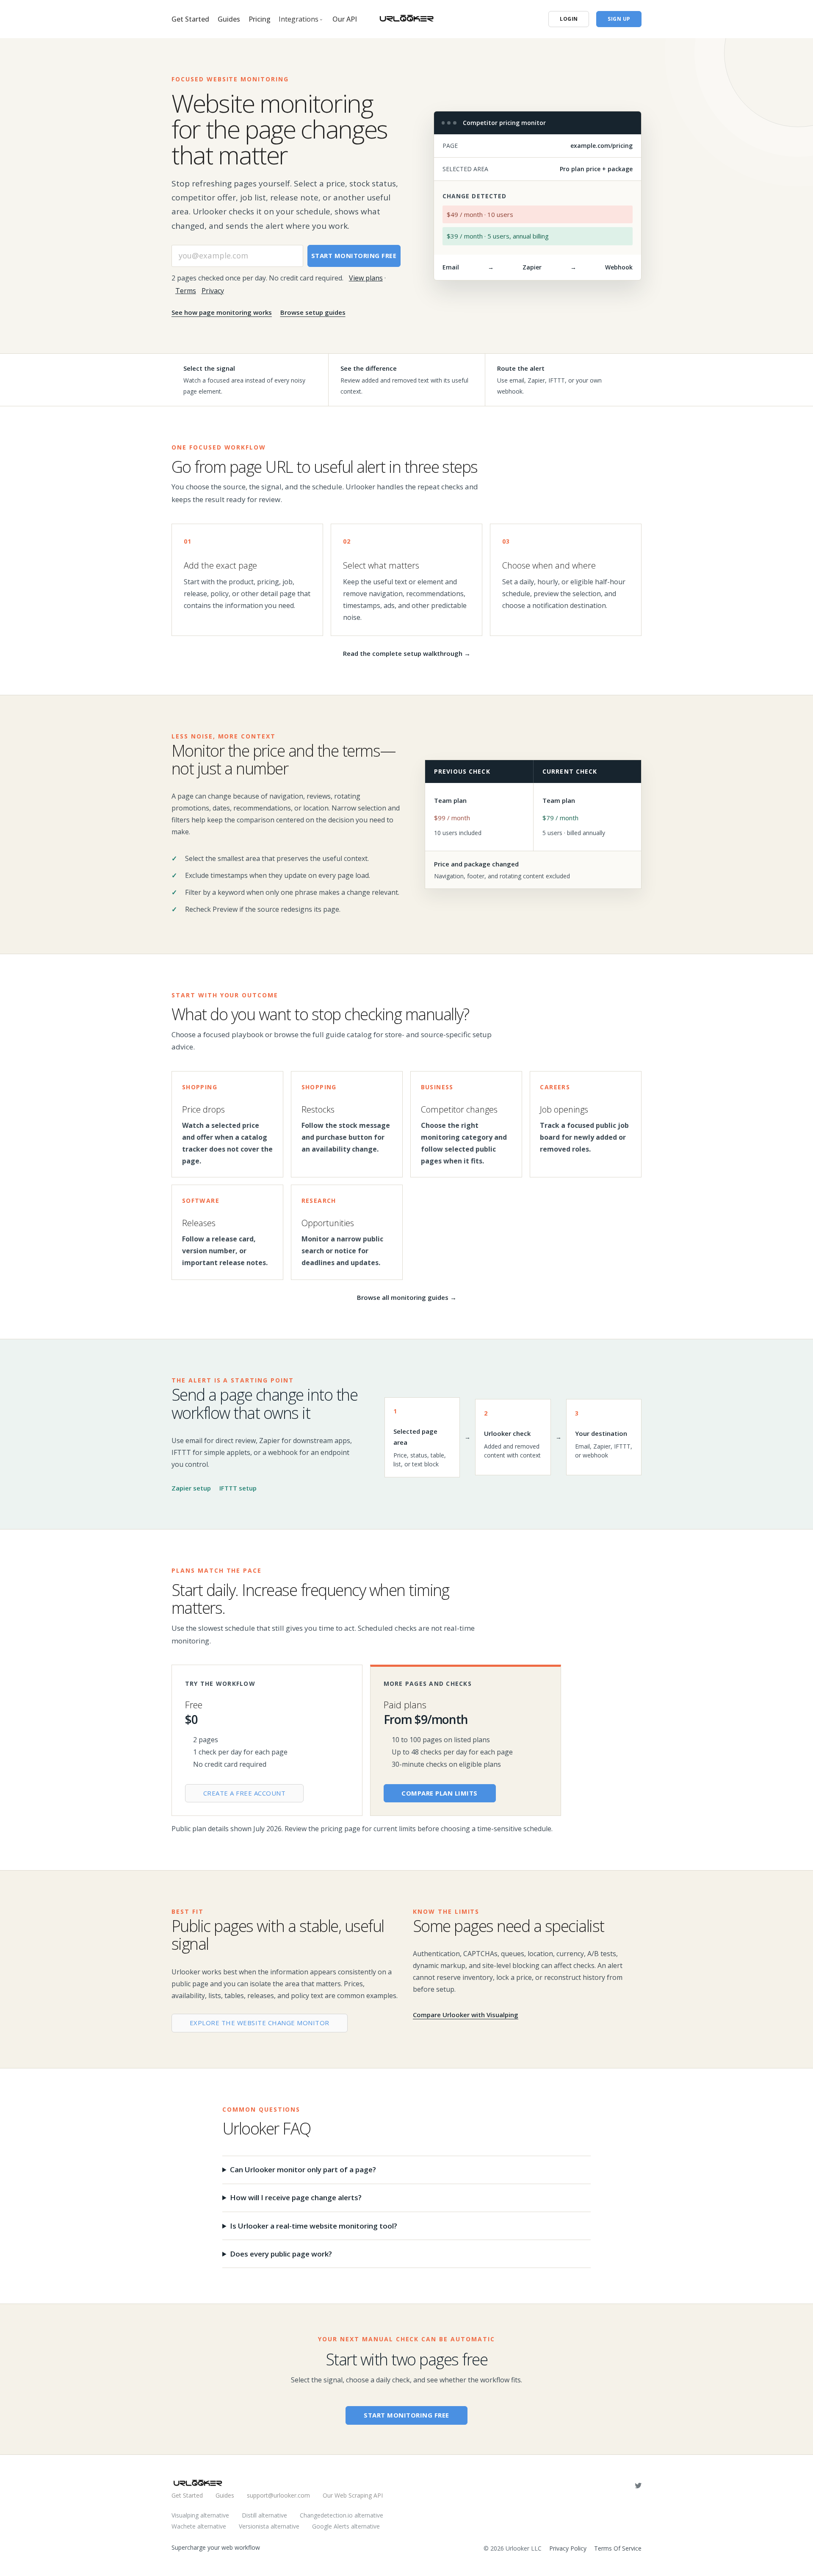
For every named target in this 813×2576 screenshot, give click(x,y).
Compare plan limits (440, 1793)
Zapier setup (191, 1488)
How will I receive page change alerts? (296, 2197)
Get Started (190, 19)
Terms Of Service (618, 2548)
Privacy (213, 291)
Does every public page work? (281, 2254)
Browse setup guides (313, 312)
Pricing (260, 19)
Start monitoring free (354, 255)
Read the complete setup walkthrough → (407, 653)
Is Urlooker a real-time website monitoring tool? (314, 2226)
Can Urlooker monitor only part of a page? (303, 2169)
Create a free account (245, 1793)
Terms (186, 291)
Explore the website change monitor (260, 2023)
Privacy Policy (568, 2548)
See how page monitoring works (222, 312)
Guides (229, 19)
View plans (366, 278)
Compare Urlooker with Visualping (466, 2015)
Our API (345, 19)
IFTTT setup (238, 1488)
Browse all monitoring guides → (407, 1297)
